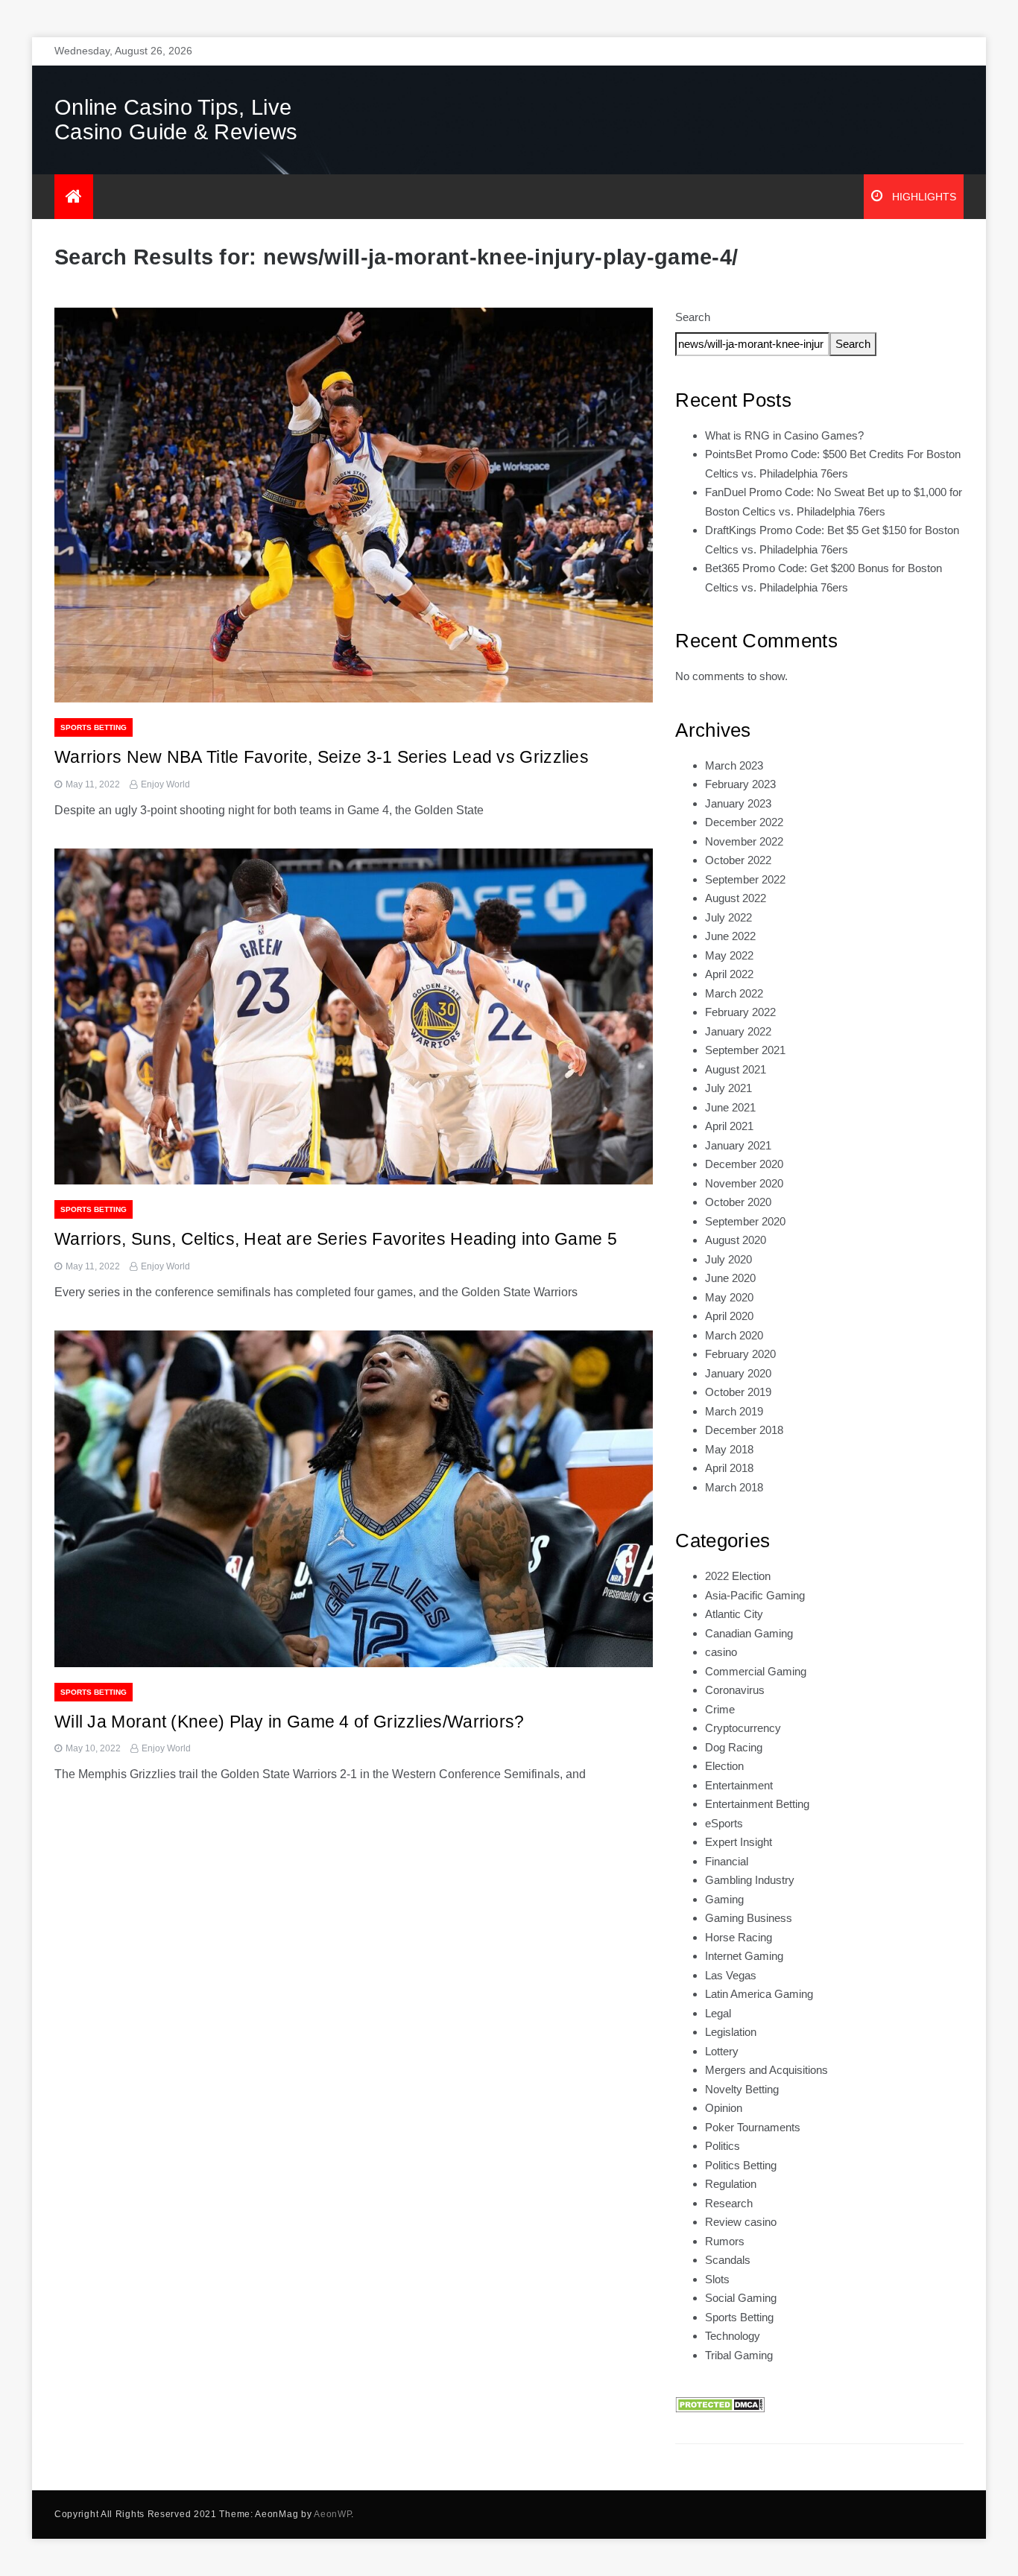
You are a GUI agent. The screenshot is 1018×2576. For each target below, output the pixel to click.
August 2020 (736, 1240)
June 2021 (730, 1107)
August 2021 (736, 1069)
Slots (717, 2279)
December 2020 (744, 1164)
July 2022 (728, 917)
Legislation (731, 2032)
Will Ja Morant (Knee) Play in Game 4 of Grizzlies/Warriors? (290, 1722)
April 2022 (729, 974)
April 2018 (729, 1468)
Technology (733, 2336)
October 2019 (738, 1392)
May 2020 (729, 1297)
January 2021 (738, 1145)
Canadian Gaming (749, 1633)
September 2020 (745, 1221)
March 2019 (734, 1411)
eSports (724, 1823)
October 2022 (738, 860)
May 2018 (729, 1449)
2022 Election (738, 1576)
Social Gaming (741, 2298)
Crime (720, 1709)
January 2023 (738, 803)
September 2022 (745, 879)
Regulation (731, 2184)
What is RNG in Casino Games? (784, 435)
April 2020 (729, 1316)
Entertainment (739, 1785)
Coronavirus (735, 1690)
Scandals (728, 2260)
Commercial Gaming (756, 1671)
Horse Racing (739, 1937)
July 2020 (728, 1259)
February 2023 (740, 784)
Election (724, 1766)
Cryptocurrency (743, 1728)
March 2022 (734, 993)
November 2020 (744, 1183)
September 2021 (745, 1050)
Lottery (722, 2051)
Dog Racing (734, 1747)
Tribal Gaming (739, 2355)
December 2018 (744, 1430)
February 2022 (740, 1012)
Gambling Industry (750, 1880)
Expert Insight (739, 1842)
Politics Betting (741, 2165)
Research (729, 2203)
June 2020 (730, 1278)
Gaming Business (749, 1918)
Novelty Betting (742, 2089)
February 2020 (740, 1354)
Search (693, 317)
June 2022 (730, 936)
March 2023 (734, 765)
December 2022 (744, 822)
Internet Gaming (744, 1956)
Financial (727, 1861)
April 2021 (729, 1126)
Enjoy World (165, 784)
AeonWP (332, 2514)
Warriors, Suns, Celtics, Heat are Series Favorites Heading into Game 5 (336, 1239)
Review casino (741, 2222)
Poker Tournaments (753, 2127)
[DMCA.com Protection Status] (720, 2404)
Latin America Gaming (759, 1994)
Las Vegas (731, 1975)
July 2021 (728, 1088)
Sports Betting (94, 727)
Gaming (724, 1899)
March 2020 (734, 1335)
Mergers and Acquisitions (766, 2070)
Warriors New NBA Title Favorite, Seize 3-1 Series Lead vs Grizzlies (322, 757)
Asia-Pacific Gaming (755, 1595)
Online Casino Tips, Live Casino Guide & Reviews (176, 120)
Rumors (725, 2241)
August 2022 (736, 898)
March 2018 (734, 1487)
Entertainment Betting (757, 1804)
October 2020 (738, 1202)
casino (721, 1652)
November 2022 (744, 841)
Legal (718, 2013)
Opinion (724, 2108)
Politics (723, 2146)
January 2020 (738, 1373)
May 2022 (729, 955)
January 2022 (738, 1031)
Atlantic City (734, 1614)
